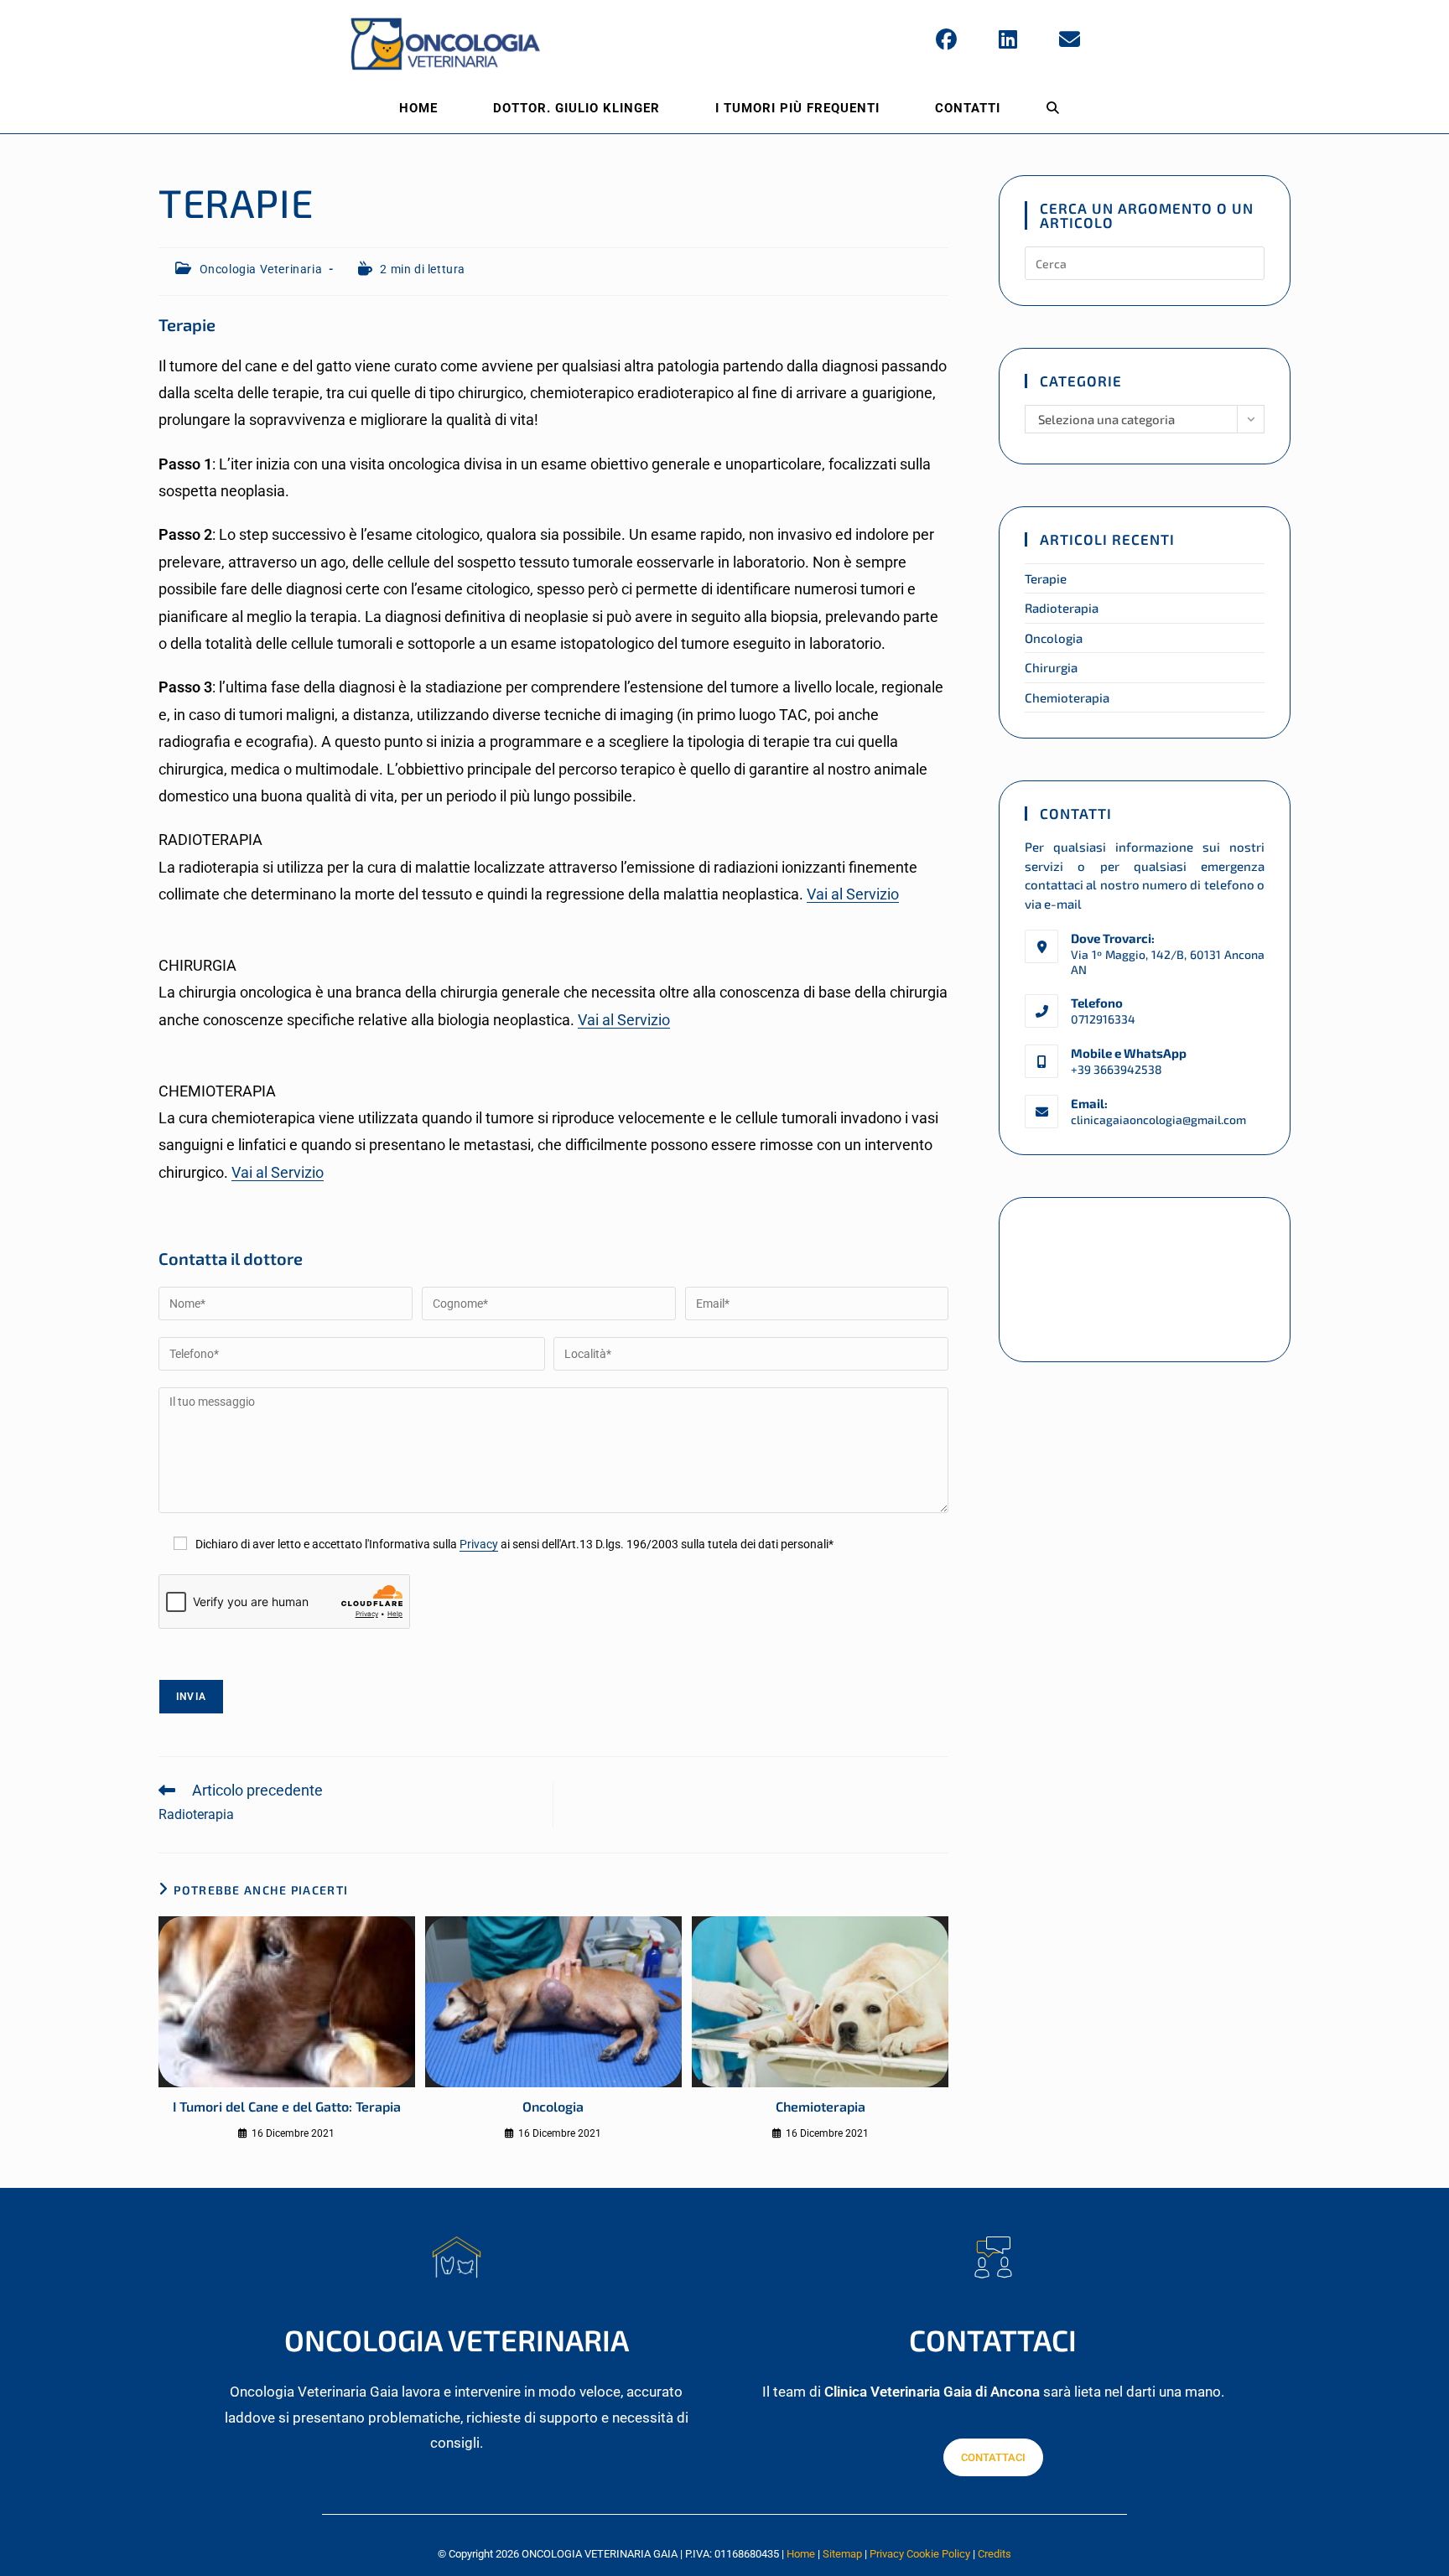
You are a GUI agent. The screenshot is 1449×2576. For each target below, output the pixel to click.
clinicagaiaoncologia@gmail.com (1158, 1120)
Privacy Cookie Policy (920, 2554)
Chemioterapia (821, 2106)
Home (801, 2554)
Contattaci (993, 2457)
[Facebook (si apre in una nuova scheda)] (946, 40)
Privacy (479, 1545)
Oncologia (553, 2106)
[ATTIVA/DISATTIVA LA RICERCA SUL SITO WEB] (1053, 108)
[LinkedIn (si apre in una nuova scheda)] (1008, 40)
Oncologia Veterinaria (261, 269)
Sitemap (842, 2554)
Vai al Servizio (853, 894)
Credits (995, 2554)
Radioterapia (1062, 608)
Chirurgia (1051, 667)
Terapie (1046, 578)
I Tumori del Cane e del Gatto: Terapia (287, 2106)
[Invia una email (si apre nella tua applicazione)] (1070, 40)
